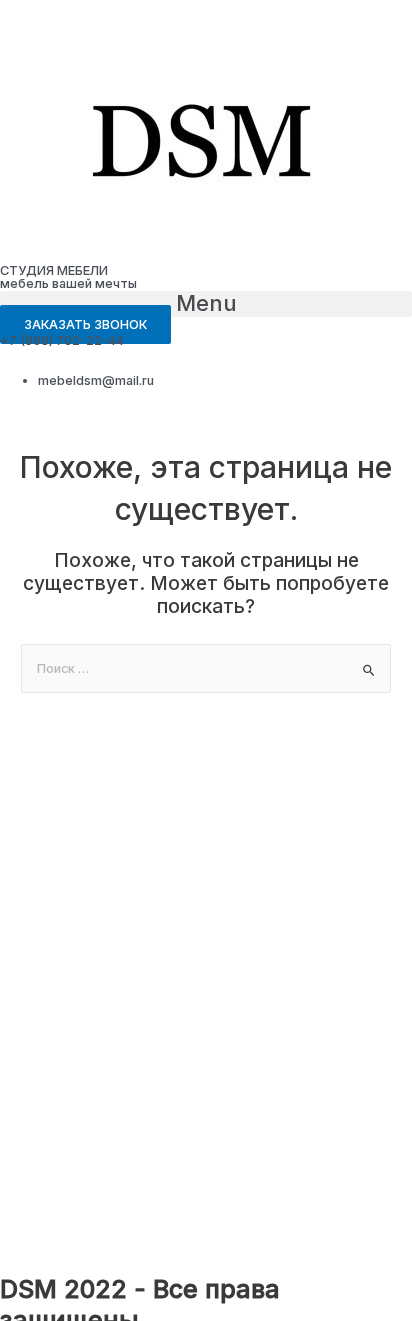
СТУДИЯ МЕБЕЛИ (54, 270)
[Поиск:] (206, 668)
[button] (206, 304)
